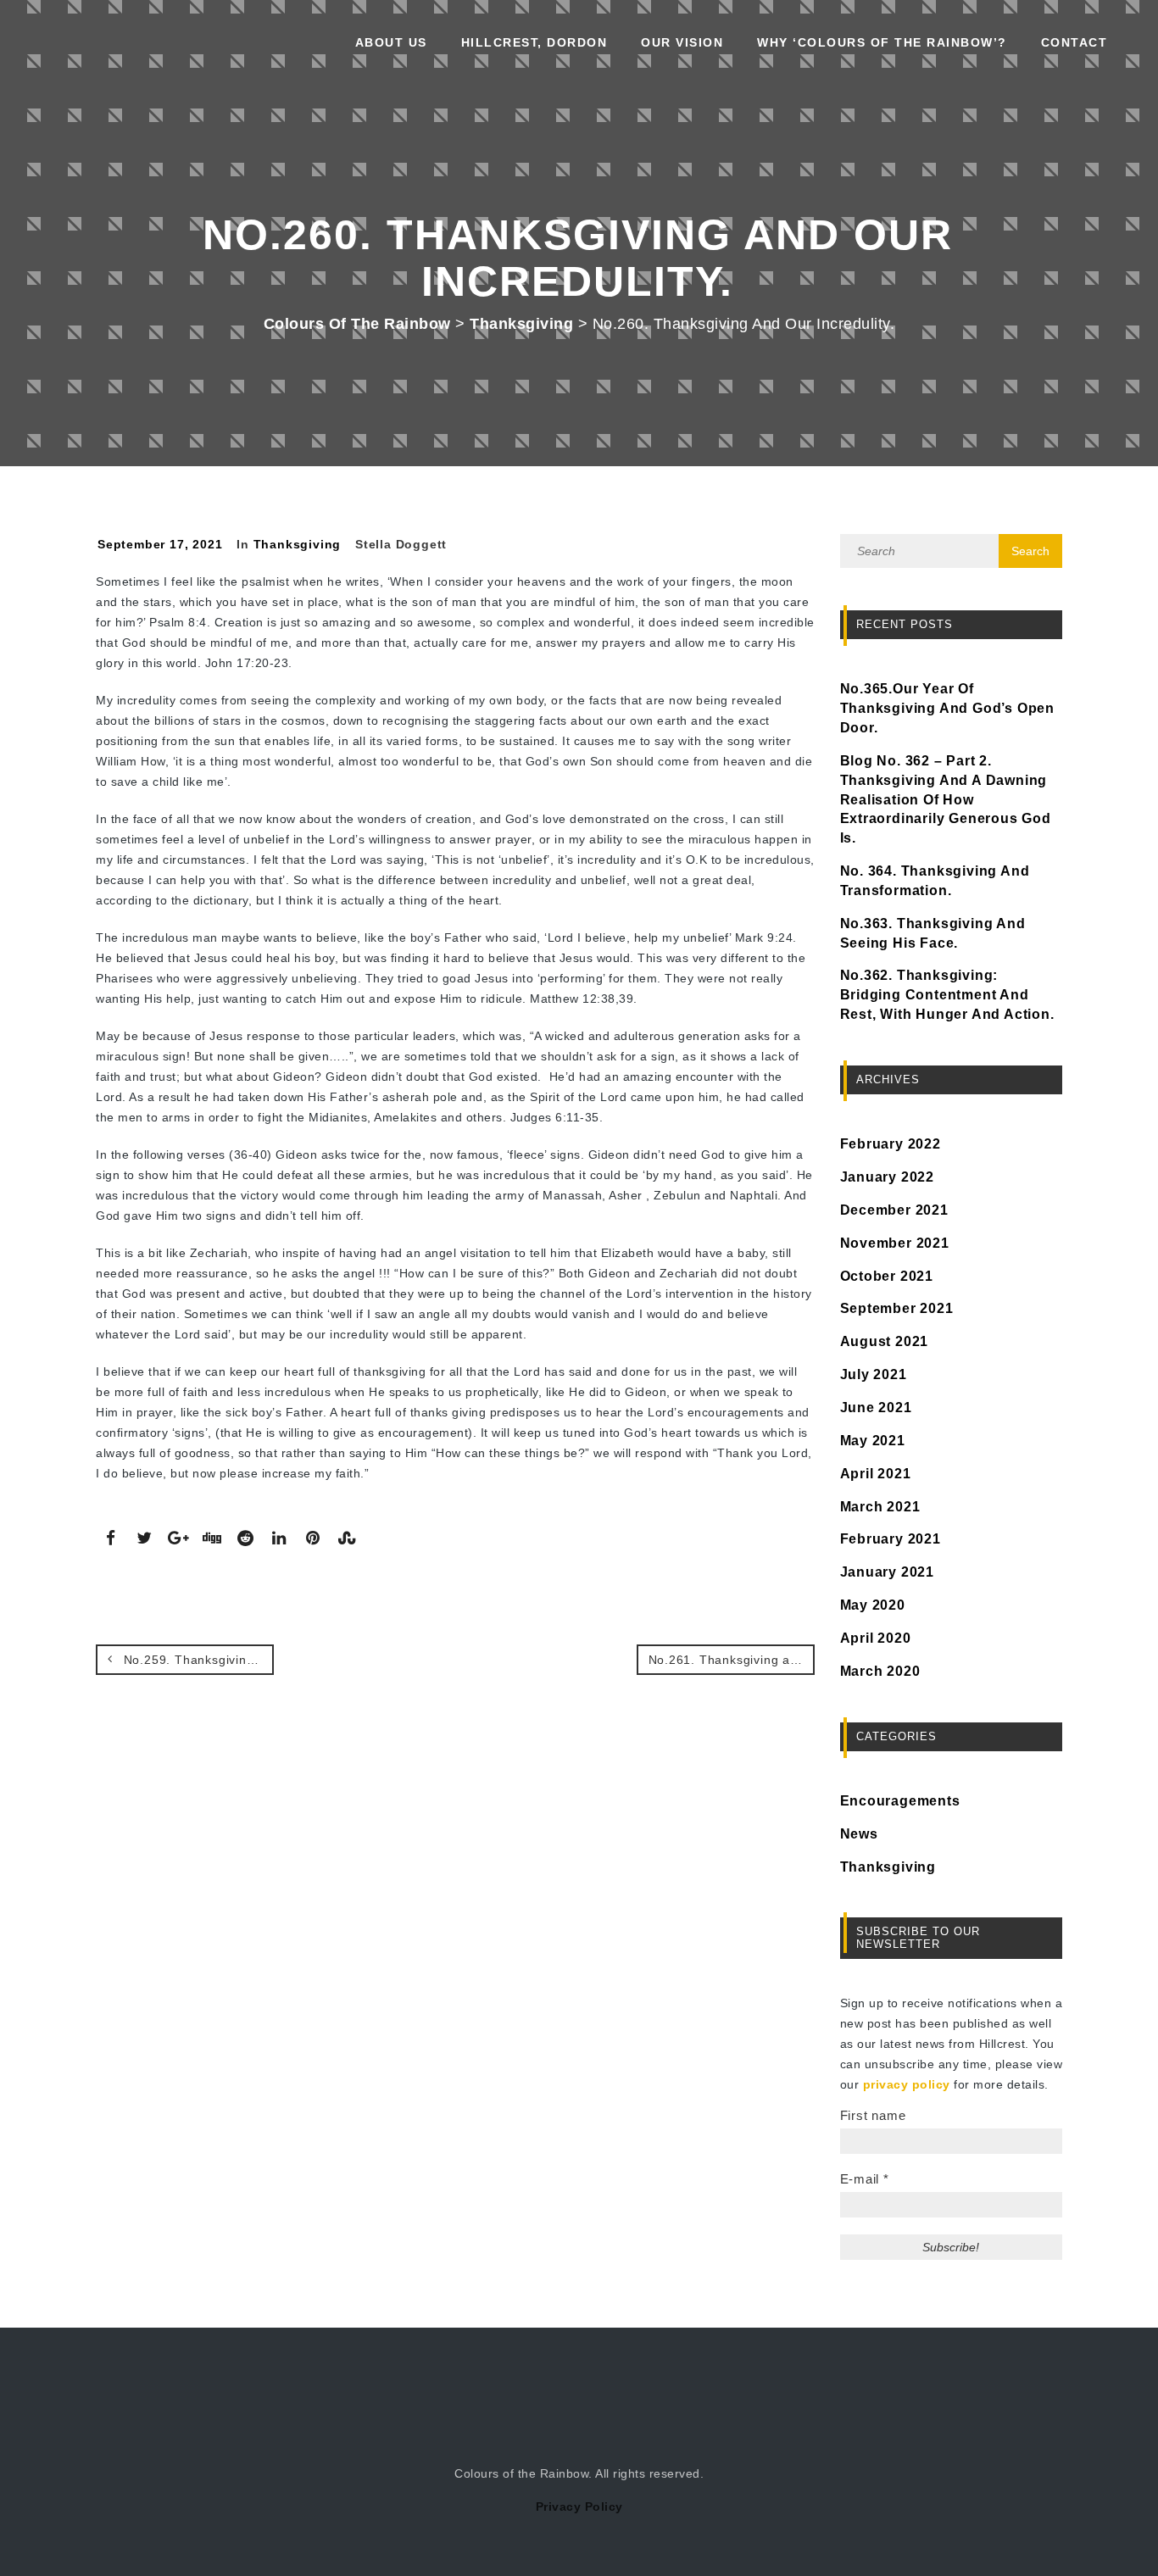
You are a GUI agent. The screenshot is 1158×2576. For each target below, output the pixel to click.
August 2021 (885, 1341)
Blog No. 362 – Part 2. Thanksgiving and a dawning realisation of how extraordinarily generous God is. (946, 799)
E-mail (865, 2179)
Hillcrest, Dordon (534, 42)
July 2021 (874, 1374)
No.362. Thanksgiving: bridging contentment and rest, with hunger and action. (947, 995)
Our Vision (682, 42)
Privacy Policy (579, 2506)
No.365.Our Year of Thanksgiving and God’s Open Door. (948, 708)
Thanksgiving (298, 544)
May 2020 (873, 1605)
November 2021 (895, 1243)
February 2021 (891, 1539)
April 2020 (876, 1638)
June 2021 (876, 1408)
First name (873, 2115)
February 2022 (891, 1144)
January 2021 (888, 1572)
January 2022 (888, 1177)
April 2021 (876, 1474)
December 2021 (894, 1210)
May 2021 (873, 1441)
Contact (1074, 42)
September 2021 (897, 1308)
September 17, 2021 (160, 544)
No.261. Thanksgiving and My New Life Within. (732, 1660)
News (859, 1834)
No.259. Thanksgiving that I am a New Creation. (197, 1660)
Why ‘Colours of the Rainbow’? (882, 42)
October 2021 (887, 1276)
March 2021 (880, 1507)
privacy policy (907, 2084)
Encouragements (900, 1801)
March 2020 (880, 1671)
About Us (391, 42)
